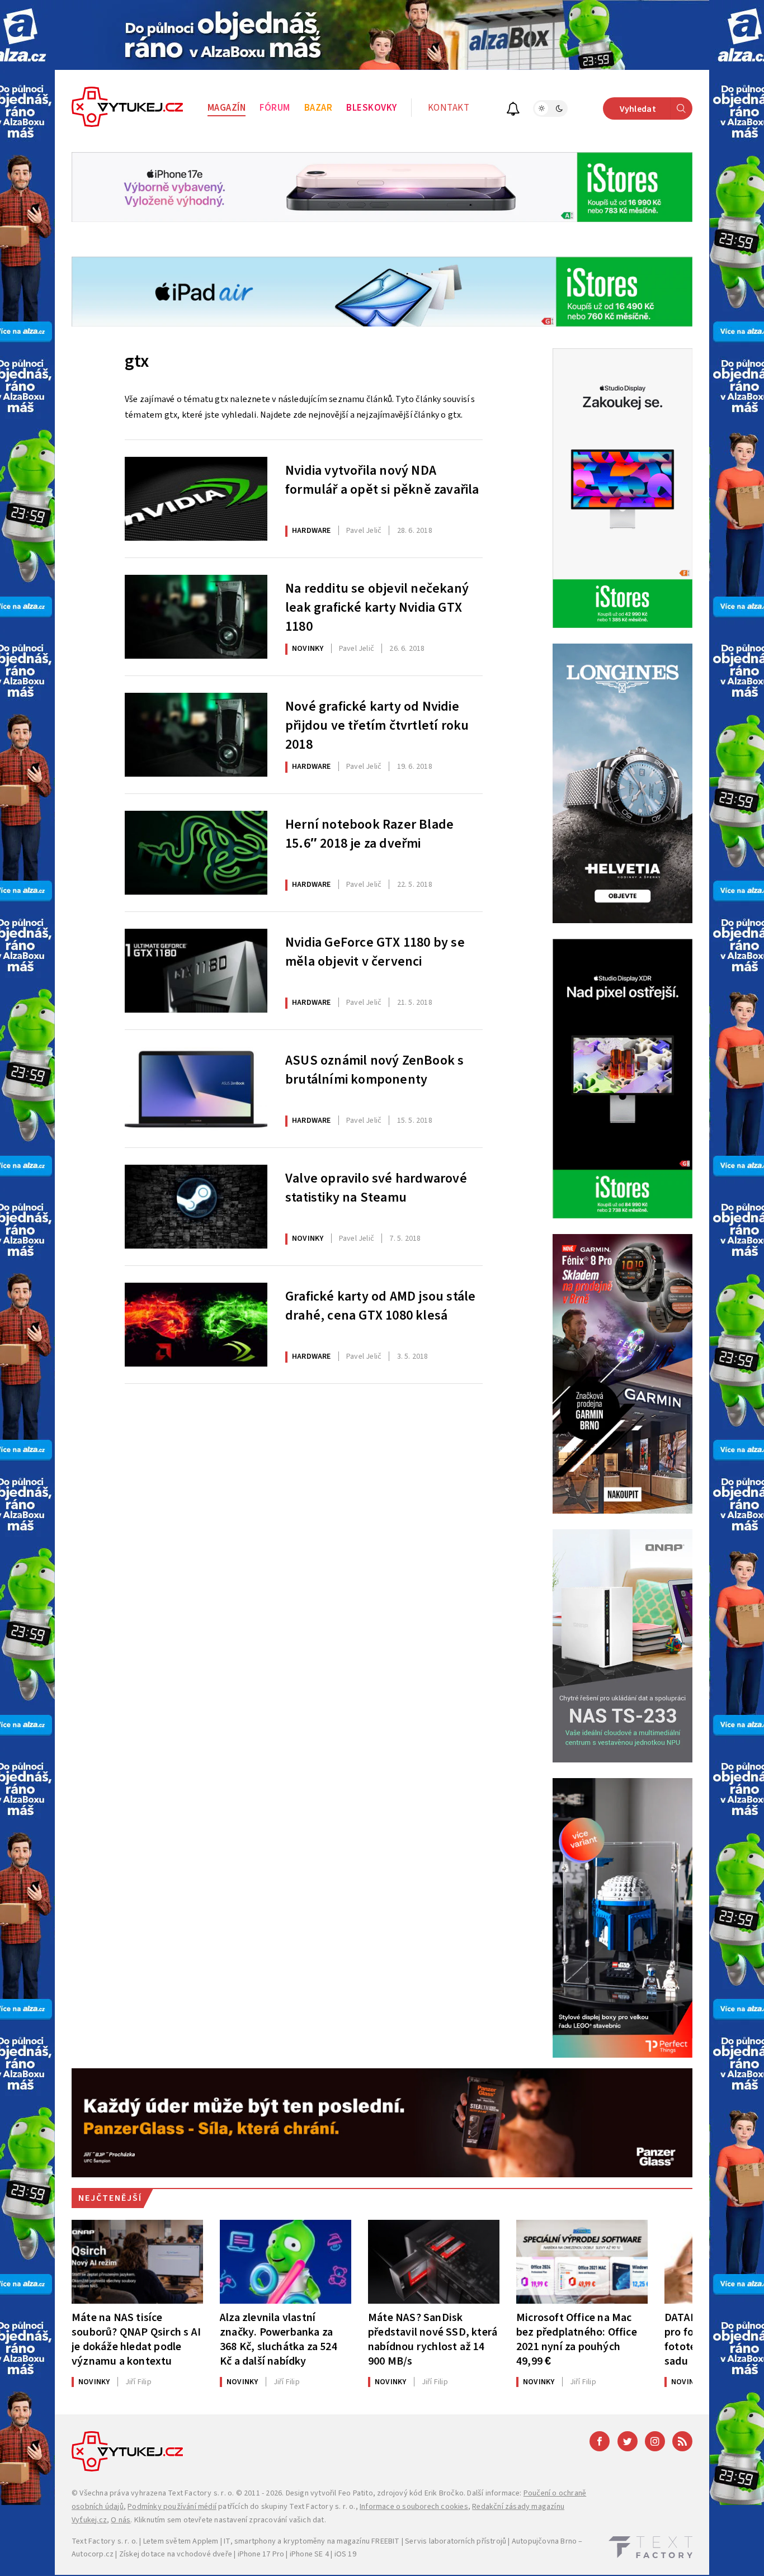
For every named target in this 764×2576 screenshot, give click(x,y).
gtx (137, 361)
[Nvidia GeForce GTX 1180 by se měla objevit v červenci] (196, 971)
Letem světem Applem (181, 2541)
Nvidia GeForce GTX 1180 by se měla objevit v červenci (375, 952)
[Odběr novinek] (513, 110)
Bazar (319, 108)
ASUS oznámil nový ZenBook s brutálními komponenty (374, 1070)
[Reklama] (382, 35)
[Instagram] (655, 2441)
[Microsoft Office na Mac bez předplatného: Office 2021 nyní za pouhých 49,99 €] (582, 2262)
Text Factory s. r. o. (201, 2493)
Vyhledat (638, 109)
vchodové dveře (204, 2554)
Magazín (227, 108)
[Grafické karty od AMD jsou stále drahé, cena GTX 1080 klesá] (196, 1325)
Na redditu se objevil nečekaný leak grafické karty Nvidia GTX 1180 (377, 606)
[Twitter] (628, 2441)
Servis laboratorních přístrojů (456, 2541)
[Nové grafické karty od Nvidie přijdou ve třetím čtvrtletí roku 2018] (196, 735)
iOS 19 (345, 2554)
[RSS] (682, 2441)
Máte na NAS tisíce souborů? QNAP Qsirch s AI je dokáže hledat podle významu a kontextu (136, 2339)
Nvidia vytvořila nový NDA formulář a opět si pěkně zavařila (382, 480)
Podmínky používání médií (172, 2507)
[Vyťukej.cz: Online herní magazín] (128, 108)
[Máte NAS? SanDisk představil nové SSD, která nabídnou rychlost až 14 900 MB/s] (434, 2262)
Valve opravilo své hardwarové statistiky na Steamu (376, 1188)
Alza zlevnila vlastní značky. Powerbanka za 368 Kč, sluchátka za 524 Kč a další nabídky (279, 2339)
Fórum (275, 108)
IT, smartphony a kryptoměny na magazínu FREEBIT (312, 2541)
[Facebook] (600, 2441)
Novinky (308, 649)
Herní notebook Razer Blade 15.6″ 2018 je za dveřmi (369, 834)
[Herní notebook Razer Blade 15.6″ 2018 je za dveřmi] (196, 853)
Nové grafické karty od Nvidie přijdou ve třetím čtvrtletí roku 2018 (377, 724)
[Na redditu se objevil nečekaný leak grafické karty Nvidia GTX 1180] (196, 617)
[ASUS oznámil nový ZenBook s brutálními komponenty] (196, 1089)
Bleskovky (372, 108)
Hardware (312, 531)
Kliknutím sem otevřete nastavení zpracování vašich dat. (230, 2520)
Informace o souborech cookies (414, 2507)
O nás (121, 2520)
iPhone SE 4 (309, 2554)
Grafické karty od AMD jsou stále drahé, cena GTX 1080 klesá (380, 1306)
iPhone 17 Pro (261, 2554)
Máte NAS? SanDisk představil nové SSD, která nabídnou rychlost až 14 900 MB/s (433, 2339)
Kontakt (449, 108)
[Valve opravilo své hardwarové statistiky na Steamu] (196, 1207)
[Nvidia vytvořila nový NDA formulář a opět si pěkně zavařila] (196, 499)
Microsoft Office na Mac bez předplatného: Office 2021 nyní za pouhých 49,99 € (577, 2339)
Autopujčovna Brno (544, 2541)
